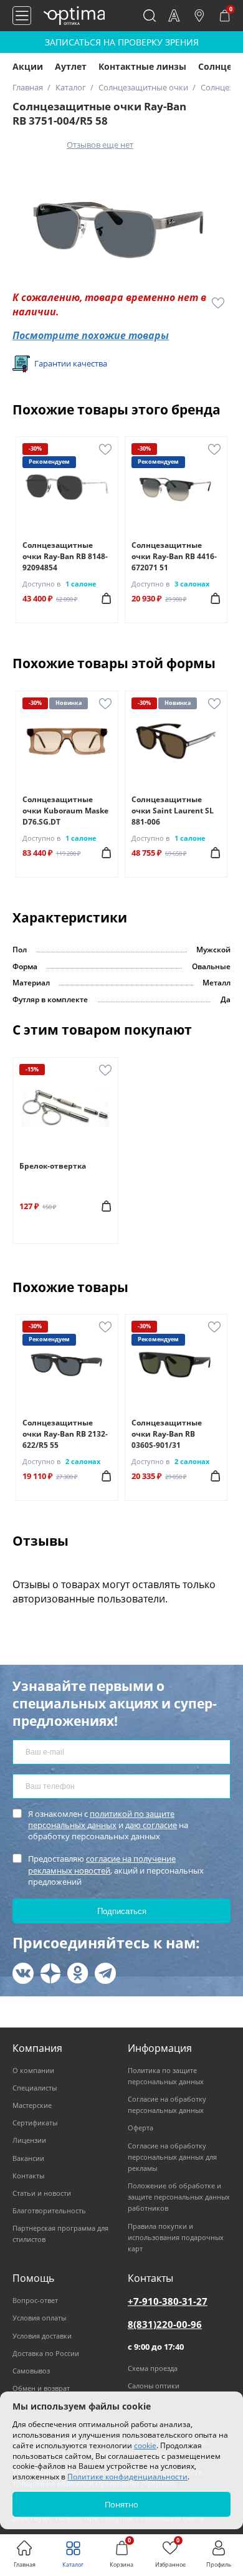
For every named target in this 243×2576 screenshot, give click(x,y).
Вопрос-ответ (35, 2300)
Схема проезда (153, 2368)
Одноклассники (78, 1973)
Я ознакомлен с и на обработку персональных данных (108, 1825)
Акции (28, 66)
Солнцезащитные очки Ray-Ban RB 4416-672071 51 (174, 556)
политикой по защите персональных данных (101, 1819)
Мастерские (32, 2105)
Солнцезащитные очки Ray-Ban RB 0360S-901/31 (167, 1434)
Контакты (28, 2176)
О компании (33, 2070)
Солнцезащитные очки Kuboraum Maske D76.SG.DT (65, 811)
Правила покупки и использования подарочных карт (176, 2237)
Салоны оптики (154, 2386)
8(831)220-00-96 (165, 2324)
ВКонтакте (23, 1973)
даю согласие (151, 1825)
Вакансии (28, 2158)
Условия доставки (42, 2336)
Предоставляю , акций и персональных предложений (116, 1870)
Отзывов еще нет (100, 145)
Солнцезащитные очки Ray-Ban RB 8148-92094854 (65, 556)
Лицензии (29, 2140)
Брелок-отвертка (53, 1166)
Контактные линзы (142, 66)
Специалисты (35, 2088)
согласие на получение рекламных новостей (102, 1864)
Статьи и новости (42, 2193)
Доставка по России (46, 2353)
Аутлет (71, 66)
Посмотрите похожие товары (91, 335)
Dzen (50, 1973)
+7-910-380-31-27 (168, 2301)
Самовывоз (31, 2371)
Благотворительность (49, 2210)
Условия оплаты (39, 2318)
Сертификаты (35, 2123)
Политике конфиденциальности (127, 2477)
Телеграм (105, 1973)
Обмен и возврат (41, 2388)
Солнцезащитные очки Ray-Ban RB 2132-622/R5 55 (65, 1434)
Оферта (141, 2128)
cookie (145, 2445)
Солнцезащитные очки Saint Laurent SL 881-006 (173, 811)
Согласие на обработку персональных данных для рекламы (172, 2157)
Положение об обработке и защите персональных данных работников (179, 2197)
